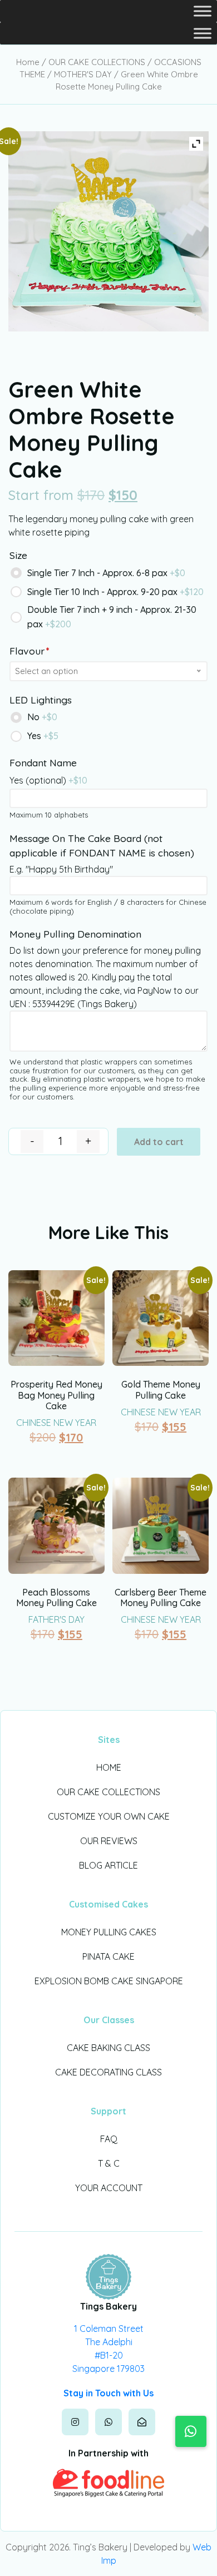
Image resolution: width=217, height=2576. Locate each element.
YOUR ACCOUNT (109, 2188)
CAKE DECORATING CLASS (108, 2072)
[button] (191, 2431)
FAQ (109, 2139)
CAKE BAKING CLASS (108, 2048)
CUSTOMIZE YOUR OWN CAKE (109, 1816)
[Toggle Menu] (203, 11)
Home (28, 62)
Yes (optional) (48, 780)
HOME (109, 1767)
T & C (109, 2163)
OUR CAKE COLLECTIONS (97, 62)
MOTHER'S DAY (83, 74)
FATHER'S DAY (56, 1619)
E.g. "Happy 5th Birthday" (61, 869)
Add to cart (159, 1142)
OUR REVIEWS (109, 1841)
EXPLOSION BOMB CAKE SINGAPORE (109, 1981)
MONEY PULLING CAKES (109, 1932)
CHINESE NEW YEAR (56, 1423)
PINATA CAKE (108, 1956)
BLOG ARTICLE (108, 1865)
